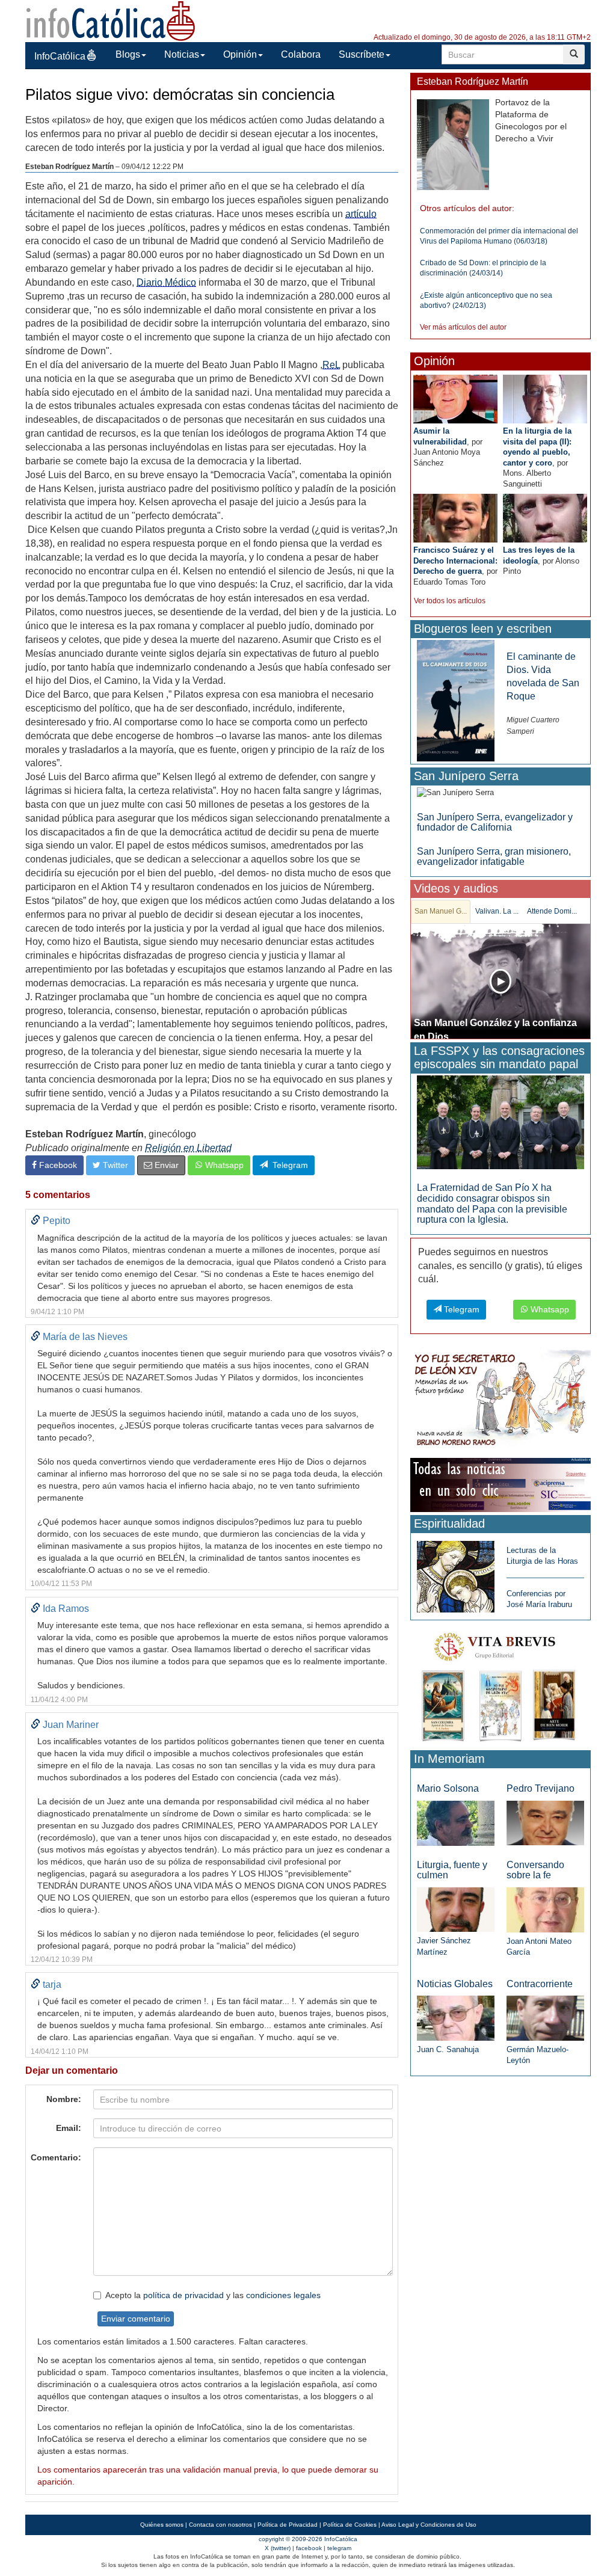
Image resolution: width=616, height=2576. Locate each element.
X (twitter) (278, 2548)
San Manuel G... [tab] (441, 911)
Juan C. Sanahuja (448, 2049)
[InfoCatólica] (111, 20)
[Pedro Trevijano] (545, 1823)
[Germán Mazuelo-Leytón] (545, 2018)
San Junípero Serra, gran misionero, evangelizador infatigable (494, 857)
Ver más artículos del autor (463, 327)
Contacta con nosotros (220, 2525)
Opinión (240, 54)
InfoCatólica (60, 56)
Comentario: (56, 2157)
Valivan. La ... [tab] (497, 911)
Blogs (128, 54)
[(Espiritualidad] (456, 1573)
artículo (361, 214)
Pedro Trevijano (541, 1788)
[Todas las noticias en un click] (500, 1484)
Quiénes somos (162, 2525)
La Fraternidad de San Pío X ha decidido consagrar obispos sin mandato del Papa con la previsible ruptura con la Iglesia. (492, 1203)
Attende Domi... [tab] (552, 911)
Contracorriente (540, 1984)
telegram (339, 2548)
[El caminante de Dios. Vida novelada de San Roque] (456, 700)
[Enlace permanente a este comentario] (35, 1221)
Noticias (182, 54)
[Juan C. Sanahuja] (456, 2018)
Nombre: (64, 2099)
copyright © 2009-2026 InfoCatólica (308, 2539)
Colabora (301, 54)
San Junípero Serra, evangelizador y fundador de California (495, 822)
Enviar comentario (136, 2319)
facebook (309, 2548)
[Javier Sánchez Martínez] (456, 1909)
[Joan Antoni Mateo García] (545, 1909)
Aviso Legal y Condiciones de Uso (429, 2525)
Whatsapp (223, 1165)
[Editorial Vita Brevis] (500, 1684)
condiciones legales (283, 2295)
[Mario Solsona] (456, 1823)
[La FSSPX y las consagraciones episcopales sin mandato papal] (500, 1122)
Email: (69, 2128)
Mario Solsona (448, 1788)
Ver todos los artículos (450, 601)
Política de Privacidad (288, 2525)
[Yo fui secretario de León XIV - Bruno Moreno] (500, 1400)
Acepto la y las (213, 2295)
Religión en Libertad (188, 1148)
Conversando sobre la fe (535, 1870)
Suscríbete (362, 54)
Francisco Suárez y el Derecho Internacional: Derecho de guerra (455, 561)
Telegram (288, 1165)
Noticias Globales (455, 1984)
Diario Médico (166, 282)
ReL (331, 365)
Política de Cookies (350, 2525)
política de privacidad (183, 2295)
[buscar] (574, 54)
